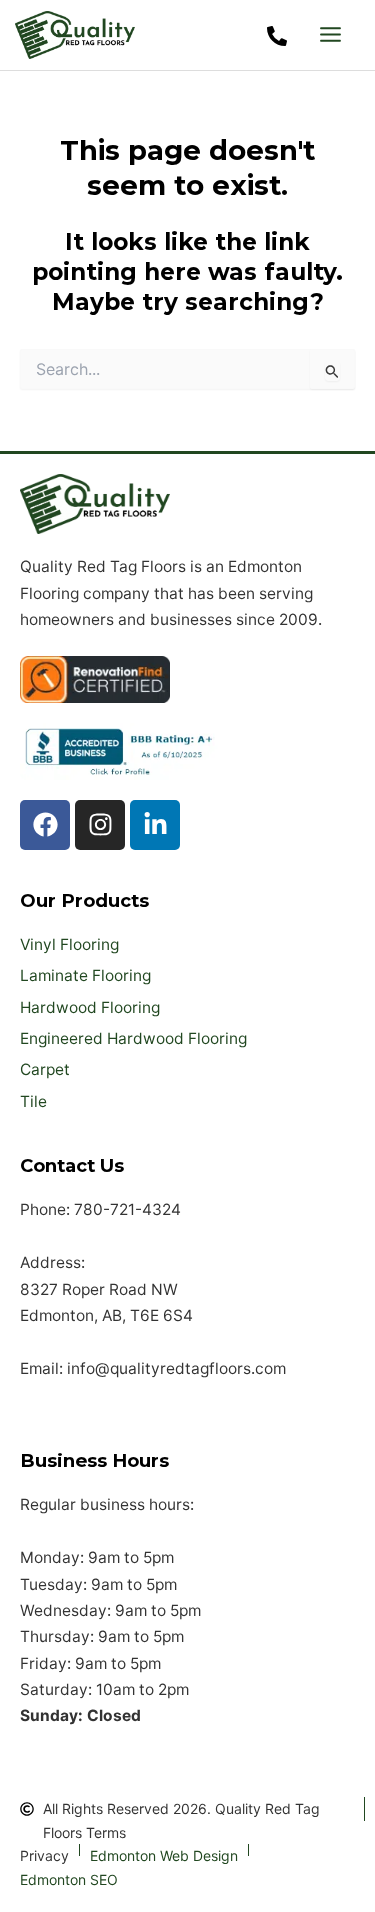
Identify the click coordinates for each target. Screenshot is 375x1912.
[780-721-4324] (277, 36)
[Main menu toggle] (331, 35)
